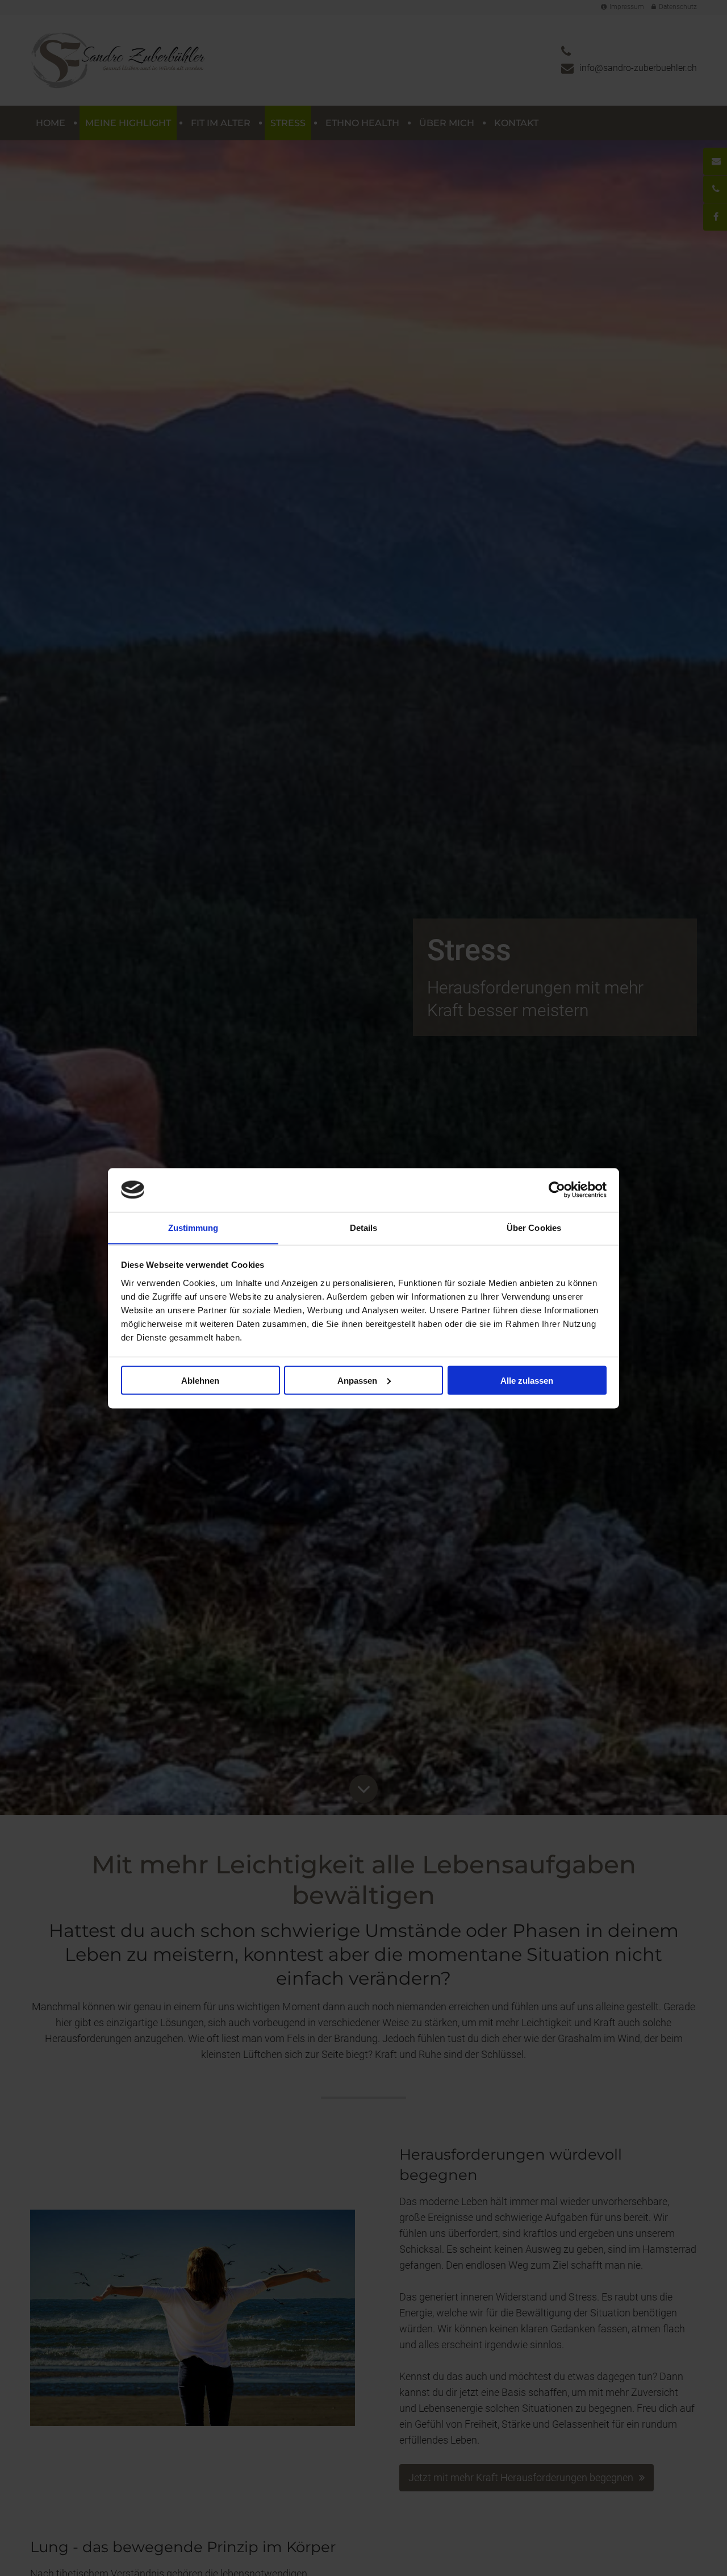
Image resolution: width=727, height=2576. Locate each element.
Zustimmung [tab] (193, 1227)
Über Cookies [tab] (534, 1227)
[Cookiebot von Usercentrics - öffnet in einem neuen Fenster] (557, 1189)
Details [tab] (364, 1227)
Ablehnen (200, 1380)
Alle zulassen (527, 1380)
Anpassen (357, 1380)
